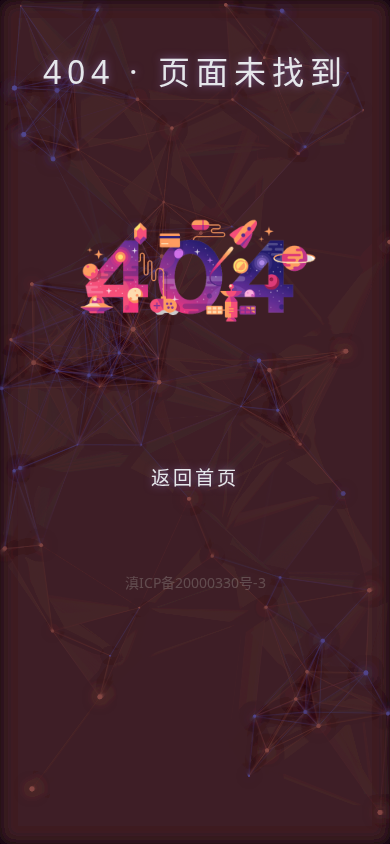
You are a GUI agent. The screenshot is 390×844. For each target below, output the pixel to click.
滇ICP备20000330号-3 (195, 582)
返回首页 (195, 477)
